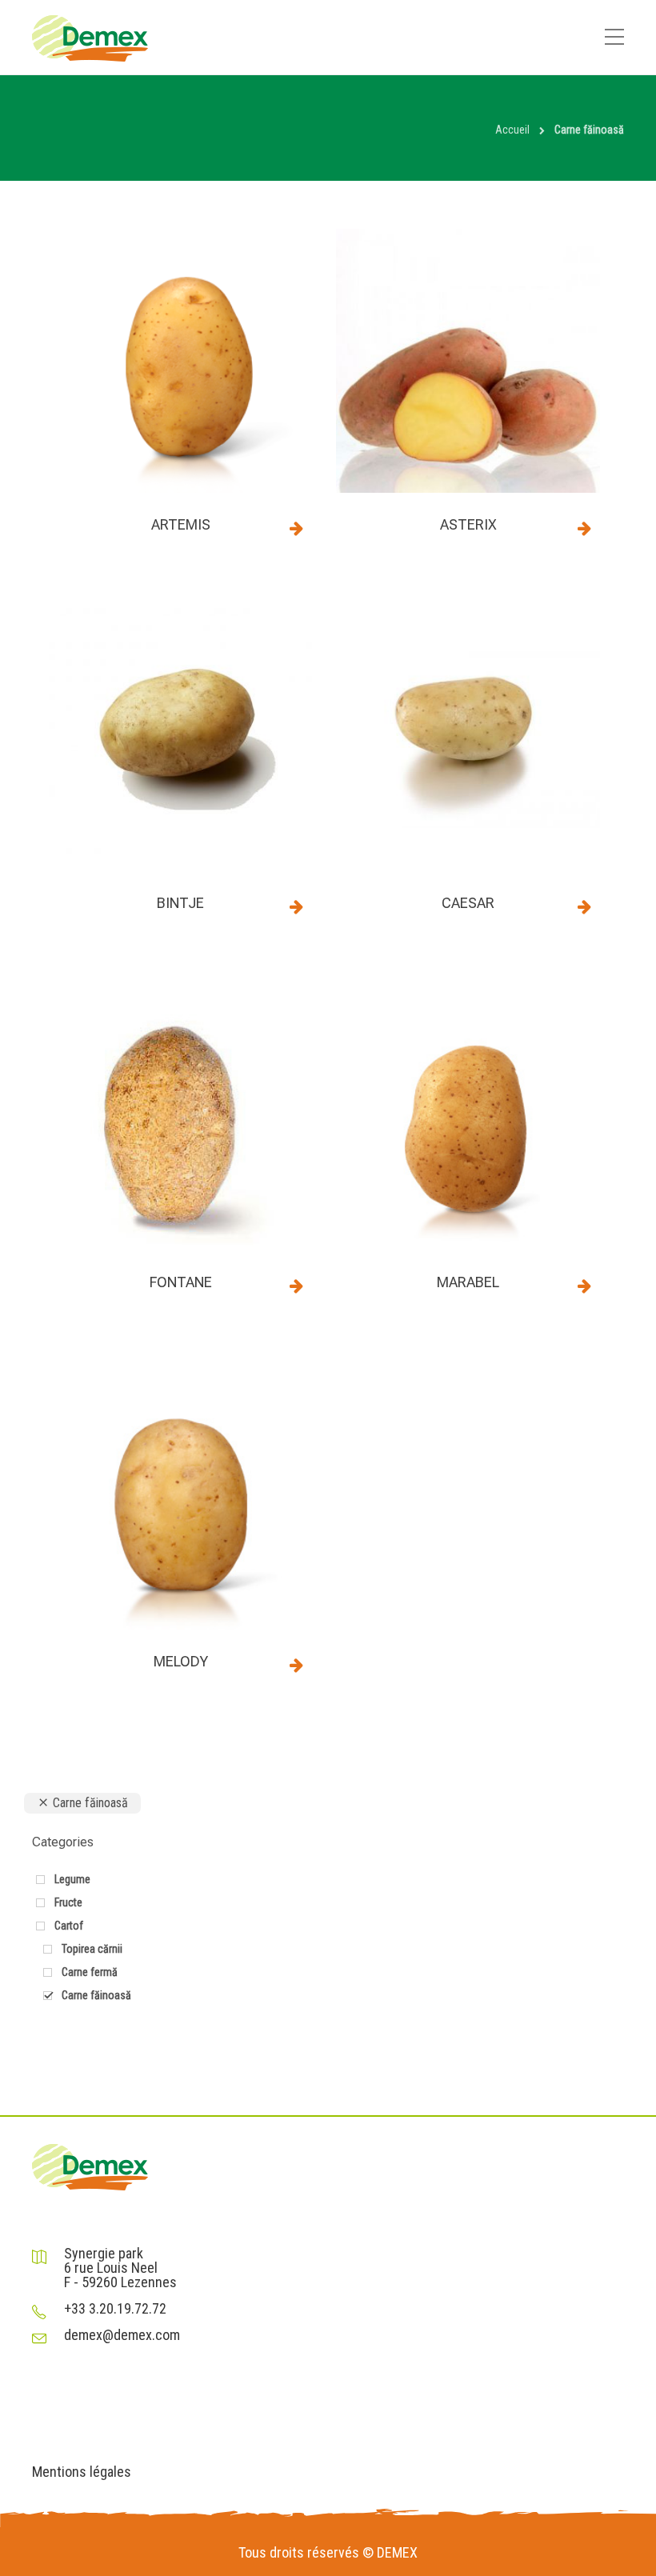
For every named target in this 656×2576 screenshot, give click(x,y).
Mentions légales (82, 2472)
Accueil (512, 130)
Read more (296, 528)
